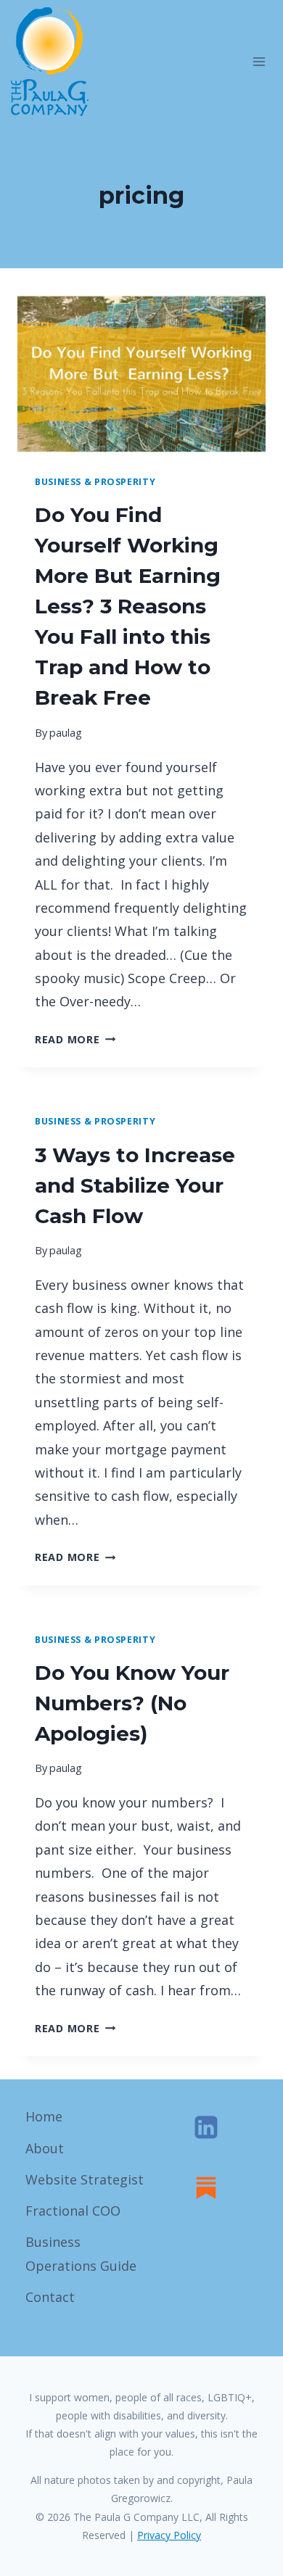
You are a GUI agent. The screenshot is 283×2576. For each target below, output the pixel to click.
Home (44, 2116)
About (45, 2148)
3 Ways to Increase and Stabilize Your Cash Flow (135, 1185)
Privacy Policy (169, 2535)
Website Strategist (85, 2179)
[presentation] (141, 374)
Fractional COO (73, 2211)
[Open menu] (259, 61)
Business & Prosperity (95, 482)
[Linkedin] (206, 2127)
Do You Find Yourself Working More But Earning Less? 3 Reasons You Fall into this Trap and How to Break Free (128, 606)
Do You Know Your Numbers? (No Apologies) (132, 1703)
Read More (75, 1039)
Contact (50, 2297)
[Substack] (206, 2187)
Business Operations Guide (81, 2253)
